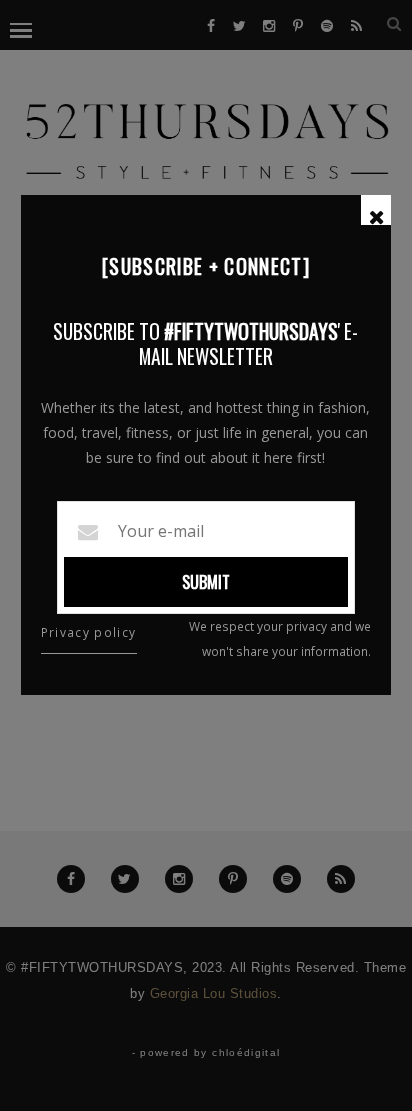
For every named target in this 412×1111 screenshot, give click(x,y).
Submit (206, 582)
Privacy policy (89, 632)
